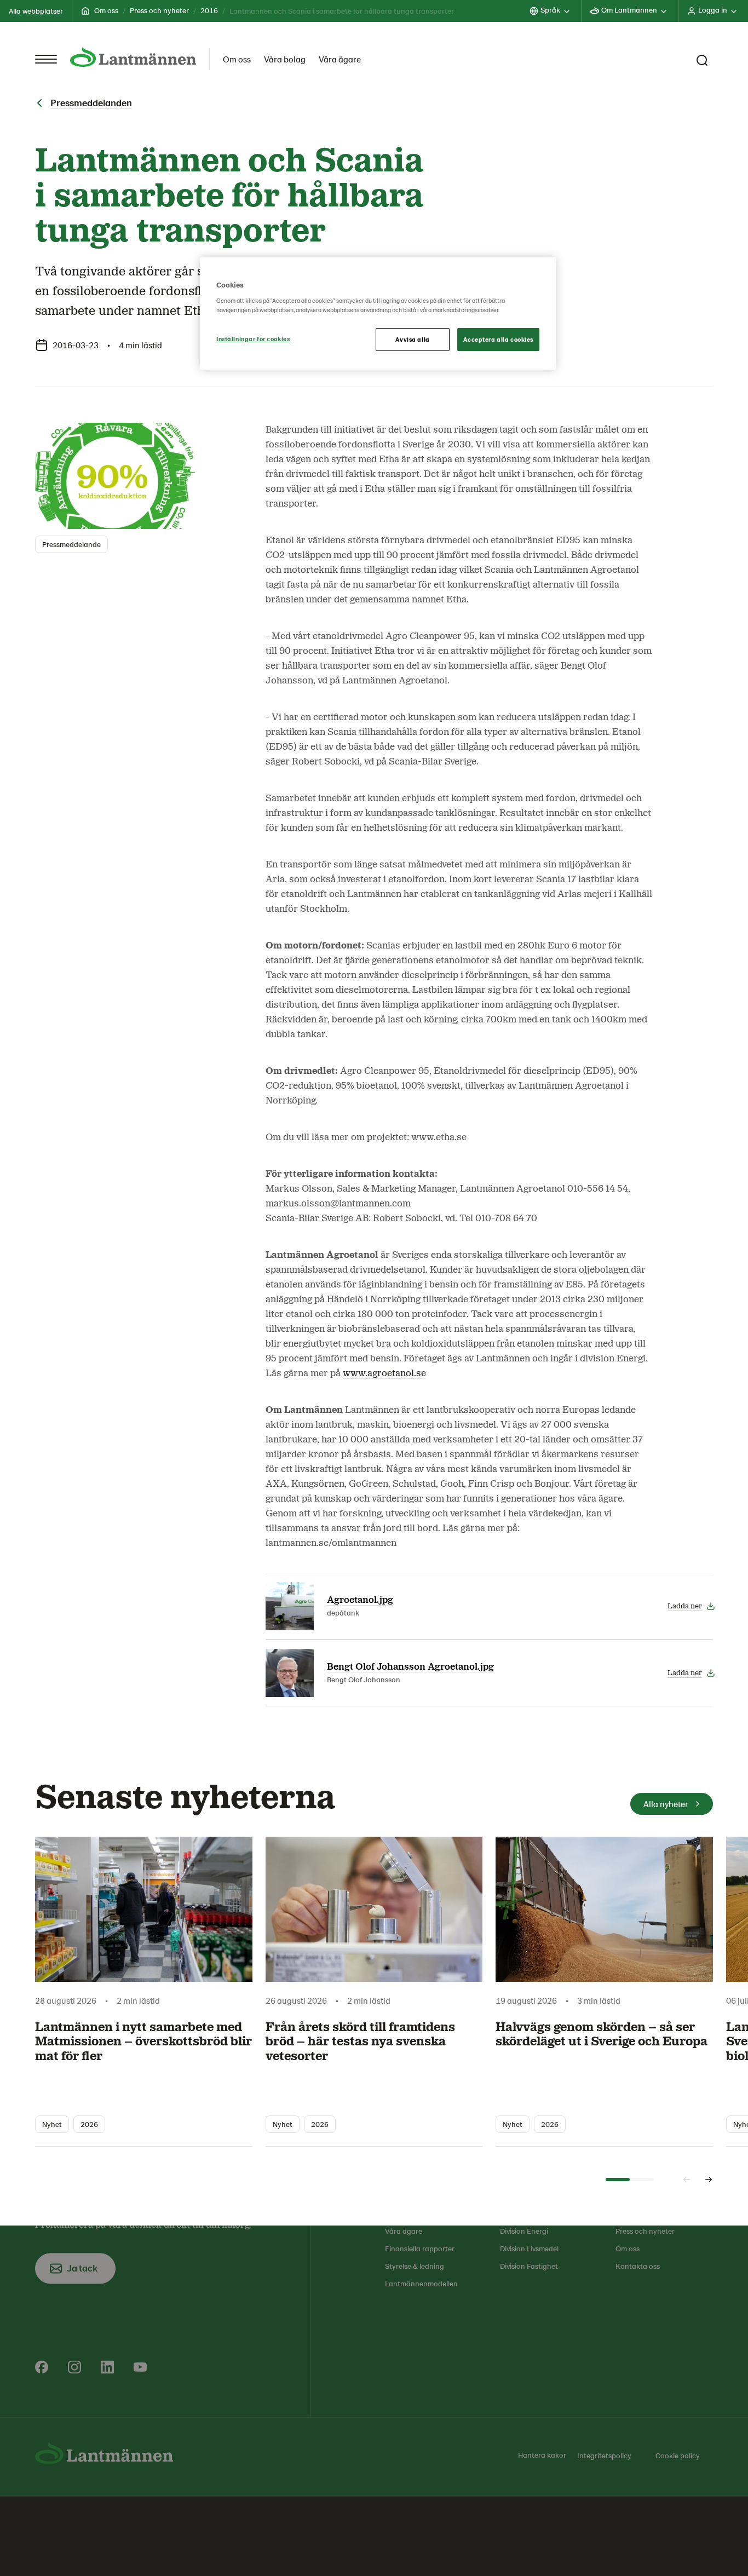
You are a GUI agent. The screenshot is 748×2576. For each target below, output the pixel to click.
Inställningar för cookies (253, 339)
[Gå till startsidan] (133, 57)
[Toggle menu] (46, 59)
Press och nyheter (159, 10)
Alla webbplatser (36, 11)
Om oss (106, 10)
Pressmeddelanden (91, 102)
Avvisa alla (412, 339)
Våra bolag (285, 59)
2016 (209, 10)
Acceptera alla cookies (498, 339)
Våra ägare (340, 59)
